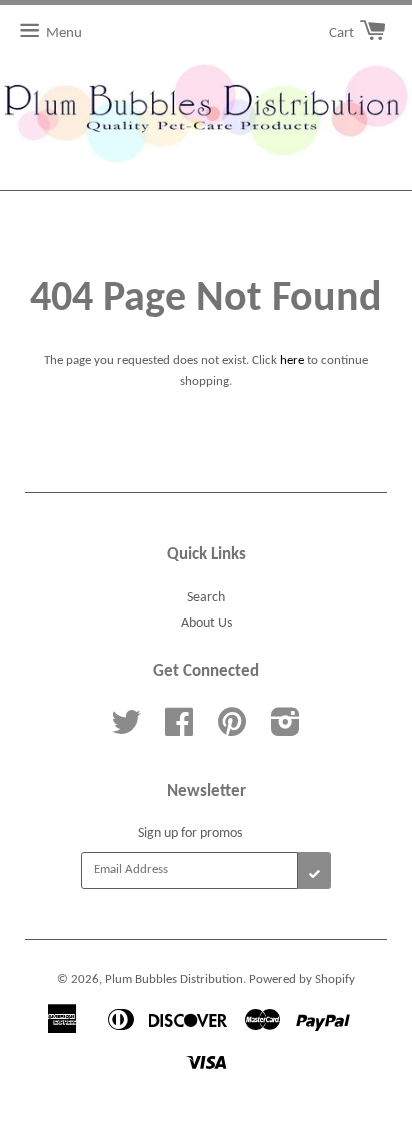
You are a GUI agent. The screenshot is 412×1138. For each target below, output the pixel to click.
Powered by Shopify (302, 979)
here (292, 360)
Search (206, 597)
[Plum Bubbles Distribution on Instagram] (285, 730)
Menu (64, 33)
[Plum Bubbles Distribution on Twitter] (126, 730)
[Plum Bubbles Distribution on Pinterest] (232, 730)
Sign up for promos (190, 833)
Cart (343, 33)
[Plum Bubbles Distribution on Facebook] (179, 730)
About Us (206, 623)
